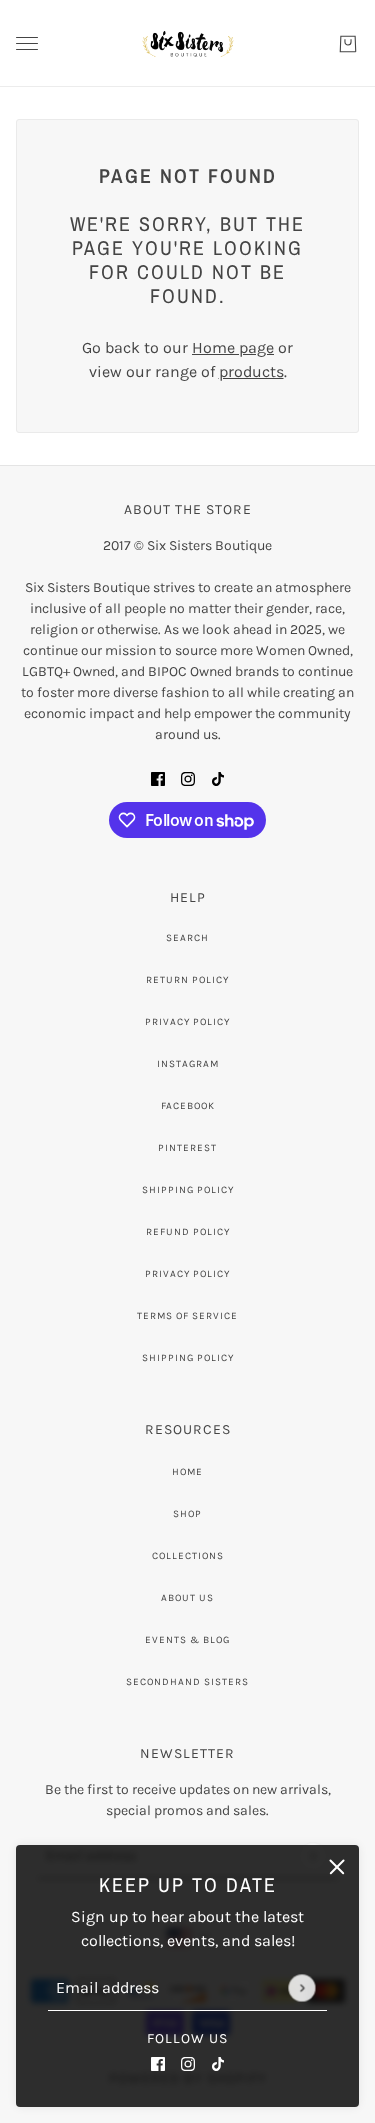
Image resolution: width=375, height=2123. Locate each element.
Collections (188, 1556)
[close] (337, 1867)
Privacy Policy (187, 1022)
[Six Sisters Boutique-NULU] (187, 43)
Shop (187, 1514)
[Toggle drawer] (27, 43)
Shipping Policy (188, 1190)
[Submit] (301, 1987)
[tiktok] (218, 2063)
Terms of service (187, 1316)
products (251, 371)
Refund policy (188, 1232)
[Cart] (348, 44)
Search (187, 938)
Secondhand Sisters (187, 1682)
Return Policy (187, 980)
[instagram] (188, 2063)
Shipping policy (188, 1358)
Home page (233, 347)
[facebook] (158, 2063)
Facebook (188, 1106)
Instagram (188, 1064)
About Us (187, 1598)
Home (187, 1472)
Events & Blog (187, 1640)
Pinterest (187, 1148)
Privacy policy (187, 1274)
